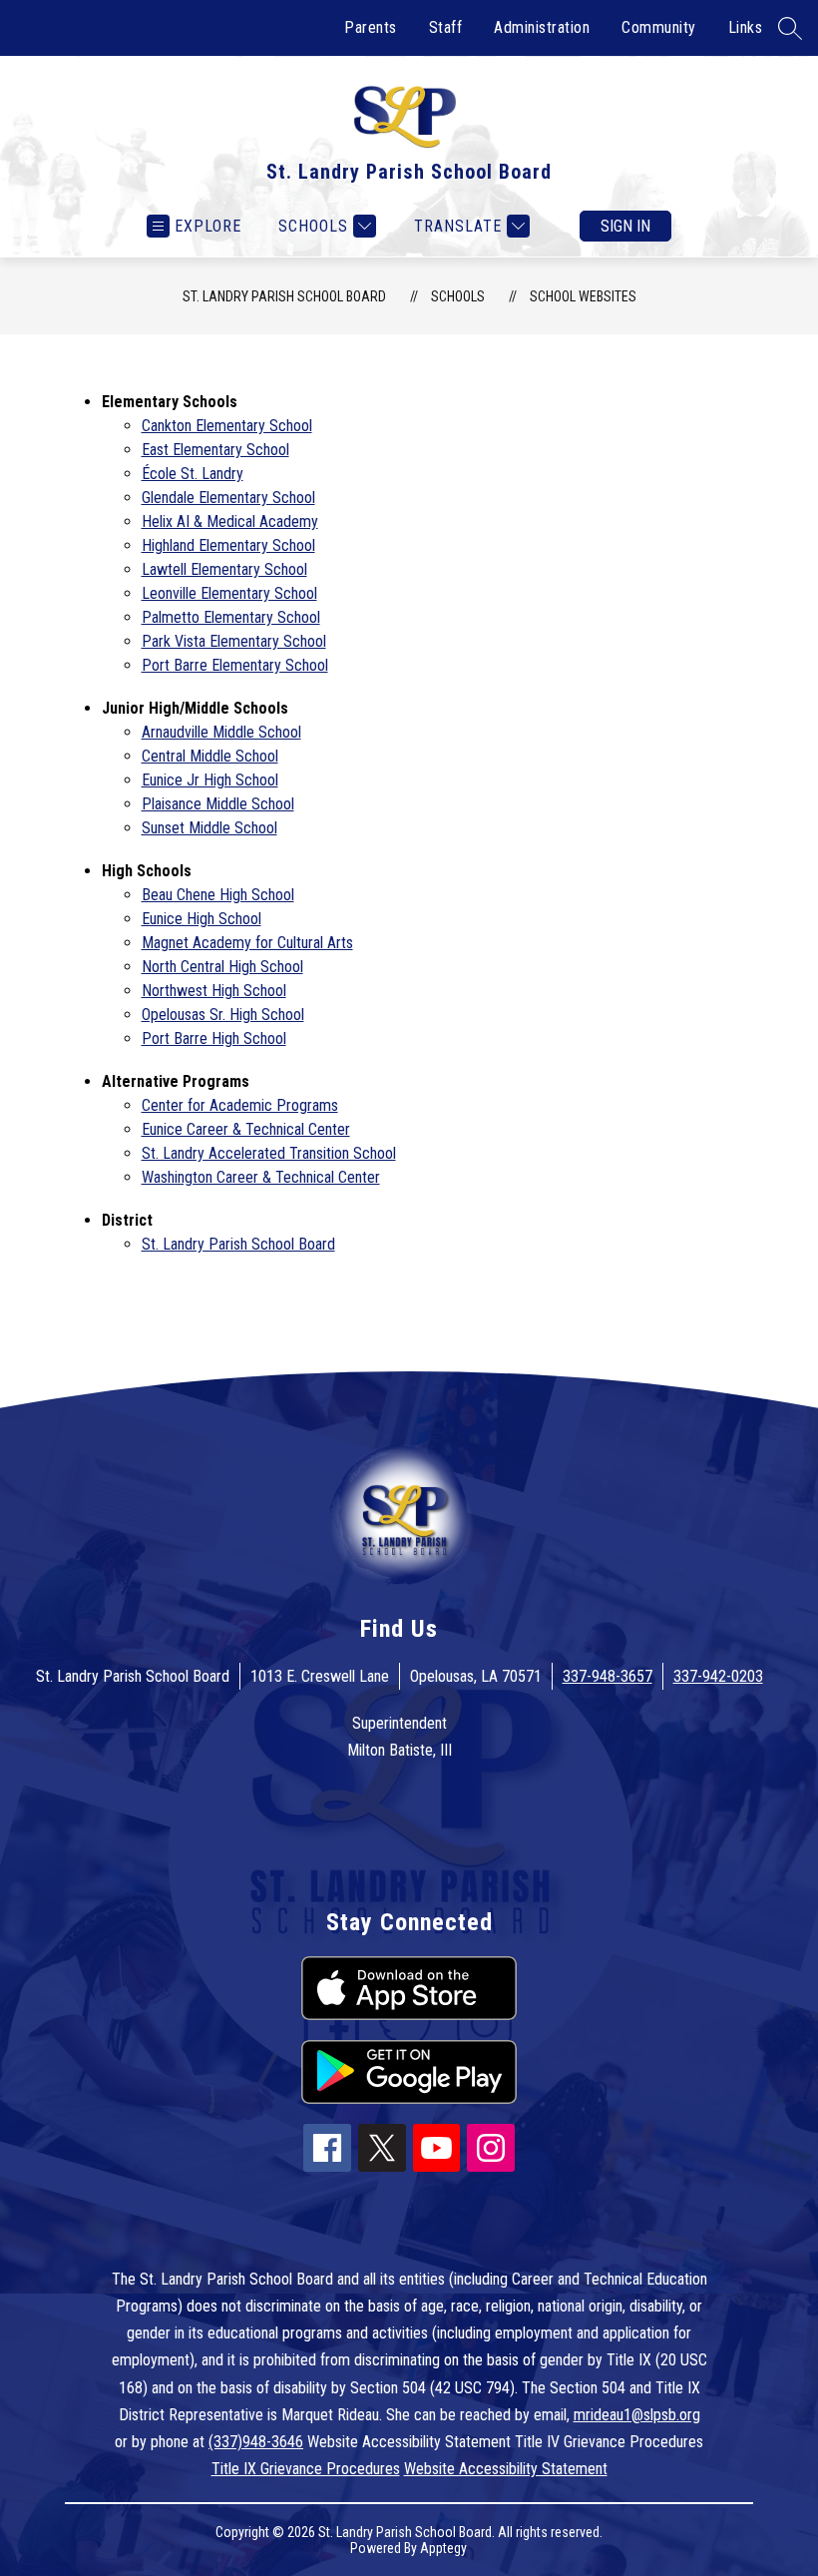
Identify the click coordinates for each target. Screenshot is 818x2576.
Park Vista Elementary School (234, 641)
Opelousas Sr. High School (223, 1015)
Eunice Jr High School (210, 780)
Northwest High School (214, 991)
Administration (542, 27)
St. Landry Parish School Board (284, 296)
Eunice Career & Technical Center (246, 1129)
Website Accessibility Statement (506, 2469)
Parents (371, 27)
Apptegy (443, 2548)
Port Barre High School (214, 1038)
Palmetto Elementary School (231, 617)
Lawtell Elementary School (224, 569)
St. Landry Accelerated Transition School (269, 1153)
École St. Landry (193, 474)
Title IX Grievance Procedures (306, 2469)
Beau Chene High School (218, 895)
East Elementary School (215, 450)
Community (659, 27)
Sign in (625, 226)
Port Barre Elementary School (235, 665)
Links (746, 27)
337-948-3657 (608, 1676)
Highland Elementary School (228, 545)
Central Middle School (210, 756)
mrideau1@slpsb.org (637, 2415)
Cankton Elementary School (227, 426)
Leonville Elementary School (229, 593)
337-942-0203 (718, 1676)
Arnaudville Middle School (221, 732)
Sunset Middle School (209, 828)
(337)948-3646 (256, 2442)
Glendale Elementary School (228, 498)
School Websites (583, 296)
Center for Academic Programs (240, 1105)
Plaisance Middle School (218, 804)
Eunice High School (202, 919)
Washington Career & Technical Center (261, 1177)
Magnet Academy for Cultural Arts (247, 943)
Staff (446, 27)
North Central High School (222, 967)
